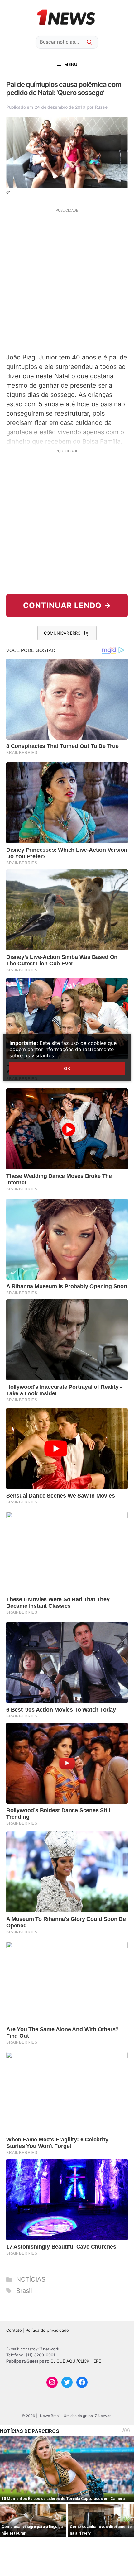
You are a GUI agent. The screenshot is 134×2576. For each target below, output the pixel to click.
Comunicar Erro (62, 633)
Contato (14, 2330)
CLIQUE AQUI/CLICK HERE (76, 2361)
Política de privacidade (47, 2330)
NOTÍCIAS (31, 2279)
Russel (102, 107)
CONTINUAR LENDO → (67, 605)
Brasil (24, 2291)
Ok (67, 1068)
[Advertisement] (67, 280)
